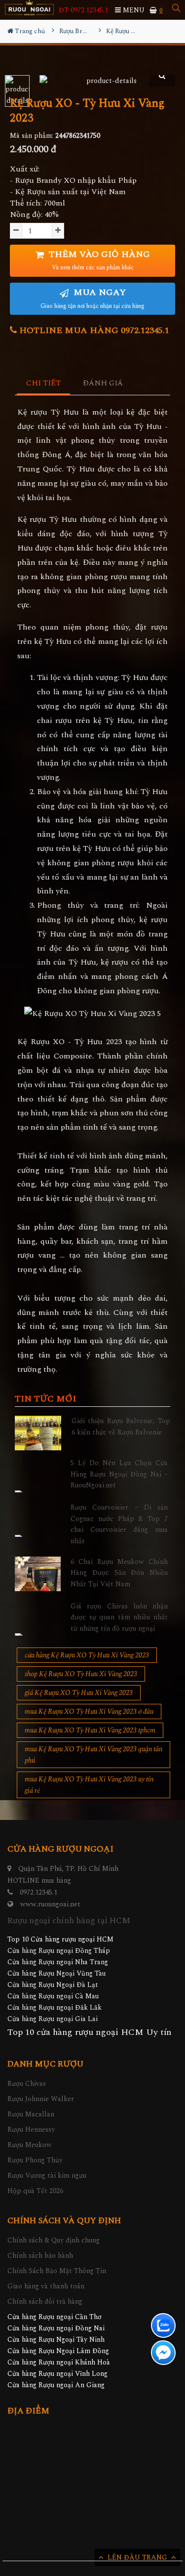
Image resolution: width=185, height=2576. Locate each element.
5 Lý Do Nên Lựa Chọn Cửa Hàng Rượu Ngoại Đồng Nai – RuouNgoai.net (119, 1474)
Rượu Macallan (31, 2114)
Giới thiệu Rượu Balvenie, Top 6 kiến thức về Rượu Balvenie (121, 1426)
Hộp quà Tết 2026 (35, 2191)
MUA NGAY (92, 298)
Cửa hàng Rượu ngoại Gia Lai (53, 2019)
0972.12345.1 (38, 1892)
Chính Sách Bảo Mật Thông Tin (57, 2271)
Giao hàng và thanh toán (46, 2286)
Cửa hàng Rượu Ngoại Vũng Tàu (56, 1973)
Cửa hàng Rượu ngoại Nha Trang (58, 1962)
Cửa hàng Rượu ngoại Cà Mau (53, 1996)
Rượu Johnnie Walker (41, 2099)
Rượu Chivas (27, 2084)
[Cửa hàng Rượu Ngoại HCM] (29, 8)
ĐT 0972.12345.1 (83, 10)
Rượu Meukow (30, 2145)
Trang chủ (29, 31)
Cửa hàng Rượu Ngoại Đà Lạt (53, 1985)
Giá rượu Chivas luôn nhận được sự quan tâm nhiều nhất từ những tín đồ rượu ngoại (119, 1617)
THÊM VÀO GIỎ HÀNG (98, 260)
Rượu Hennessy (31, 2130)
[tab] (44, 384)
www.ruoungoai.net (50, 1904)
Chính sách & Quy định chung (54, 2240)
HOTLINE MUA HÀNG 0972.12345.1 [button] (93, 330)
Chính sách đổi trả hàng (45, 2302)
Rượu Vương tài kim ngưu (47, 2175)
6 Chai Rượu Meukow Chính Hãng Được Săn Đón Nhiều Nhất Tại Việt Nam (119, 1573)
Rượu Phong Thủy (35, 2160)
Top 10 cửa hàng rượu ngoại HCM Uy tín (89, 2032)
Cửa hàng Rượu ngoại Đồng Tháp (59, 1951)
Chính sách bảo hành (40, 2256)
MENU (133, 10)
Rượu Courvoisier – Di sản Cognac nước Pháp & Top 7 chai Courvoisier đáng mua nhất (119, 1524)
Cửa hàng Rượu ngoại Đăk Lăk (55, 2007)
